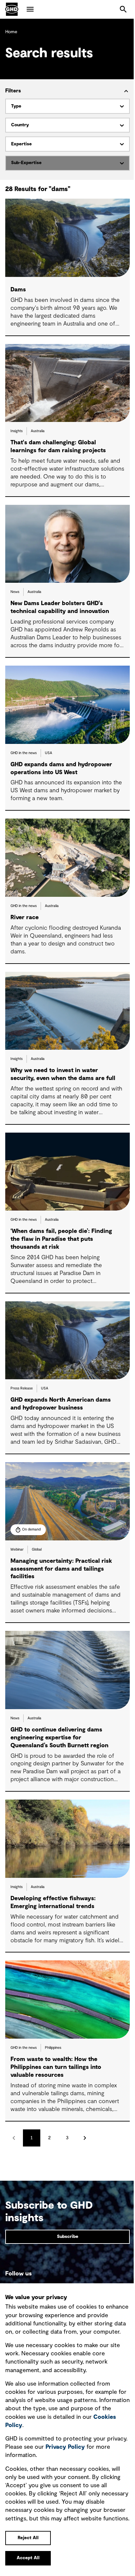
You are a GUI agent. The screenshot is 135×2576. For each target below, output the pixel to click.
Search (123, 9)
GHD (12, 9)
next (85, 2138)
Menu (30, 9)
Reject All (28, 2538)
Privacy (65, 2447)
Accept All (28, 2558)
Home (11, 32)
